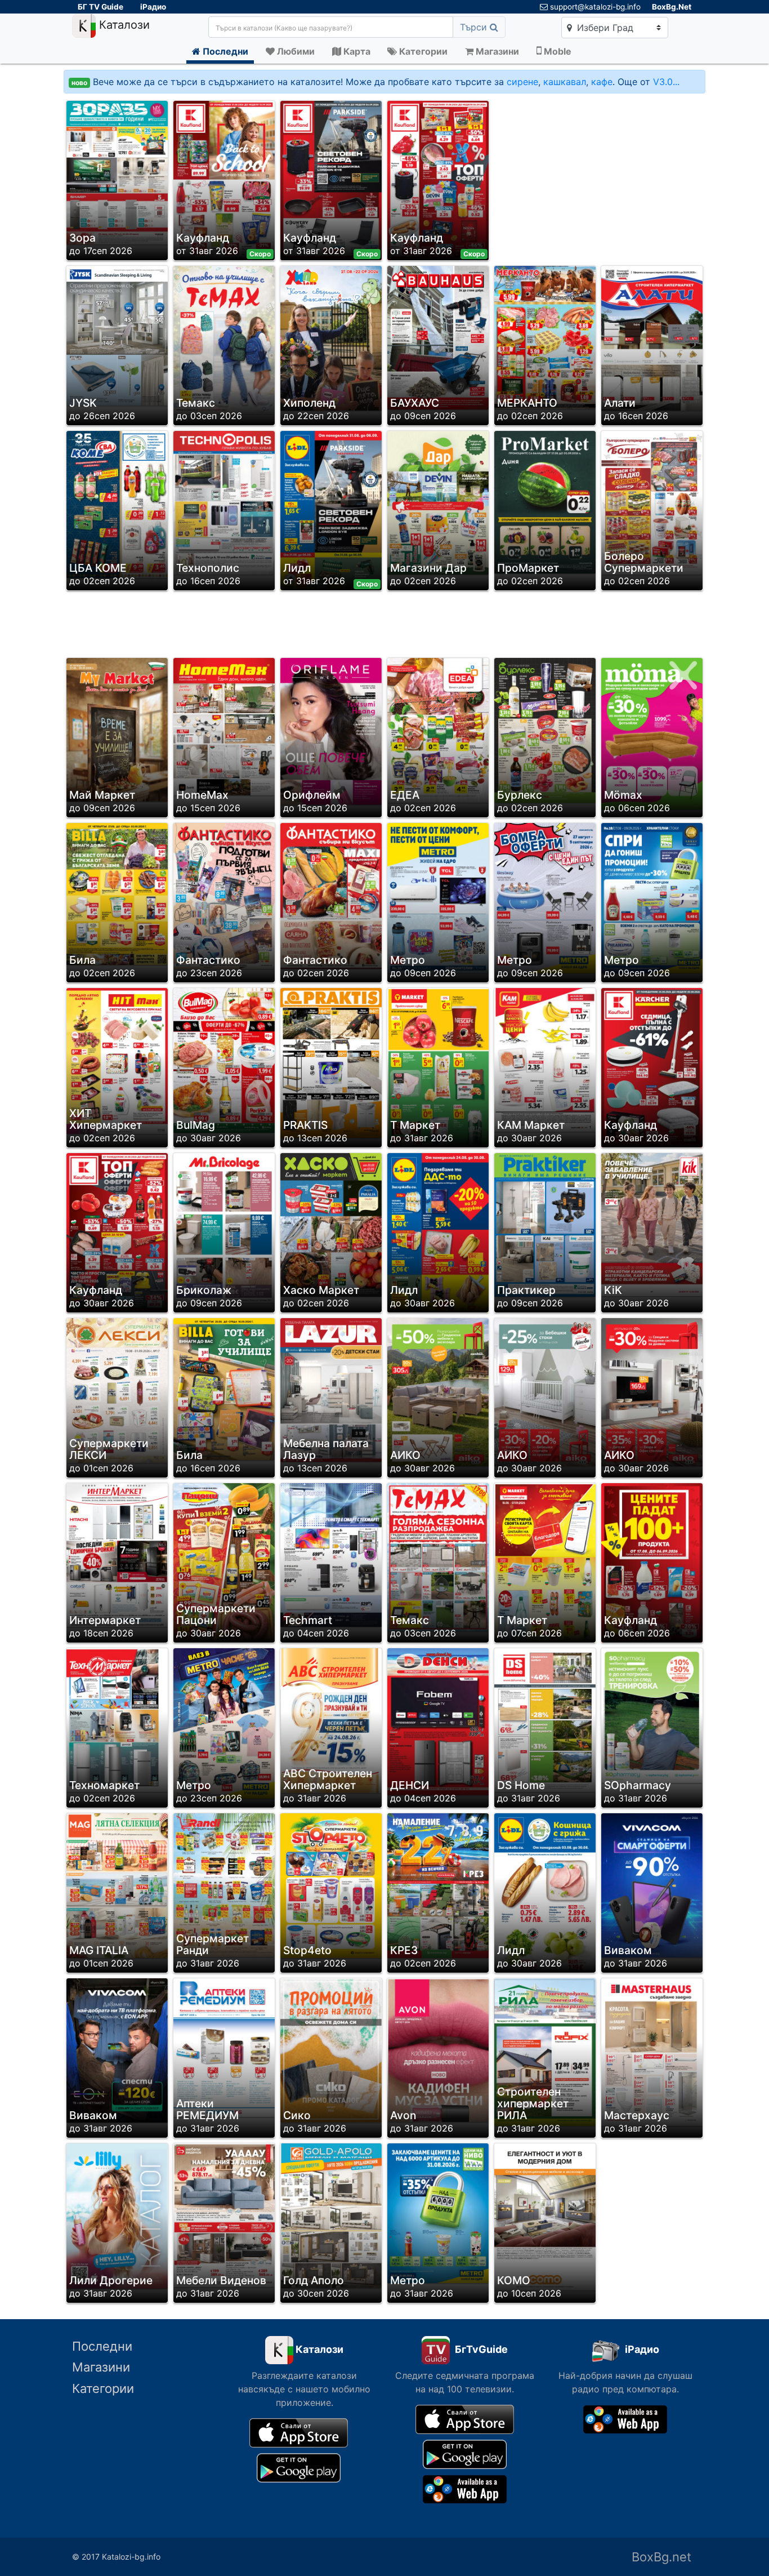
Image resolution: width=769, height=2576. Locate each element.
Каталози (123, 25)
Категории (103, 2388)
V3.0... (666, 82)
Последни (102, 2346)
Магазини (101, 2367)
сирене (522, 82)
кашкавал (565, 82)
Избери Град (604, 28)
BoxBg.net (661, 2557)
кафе (602, 82)
